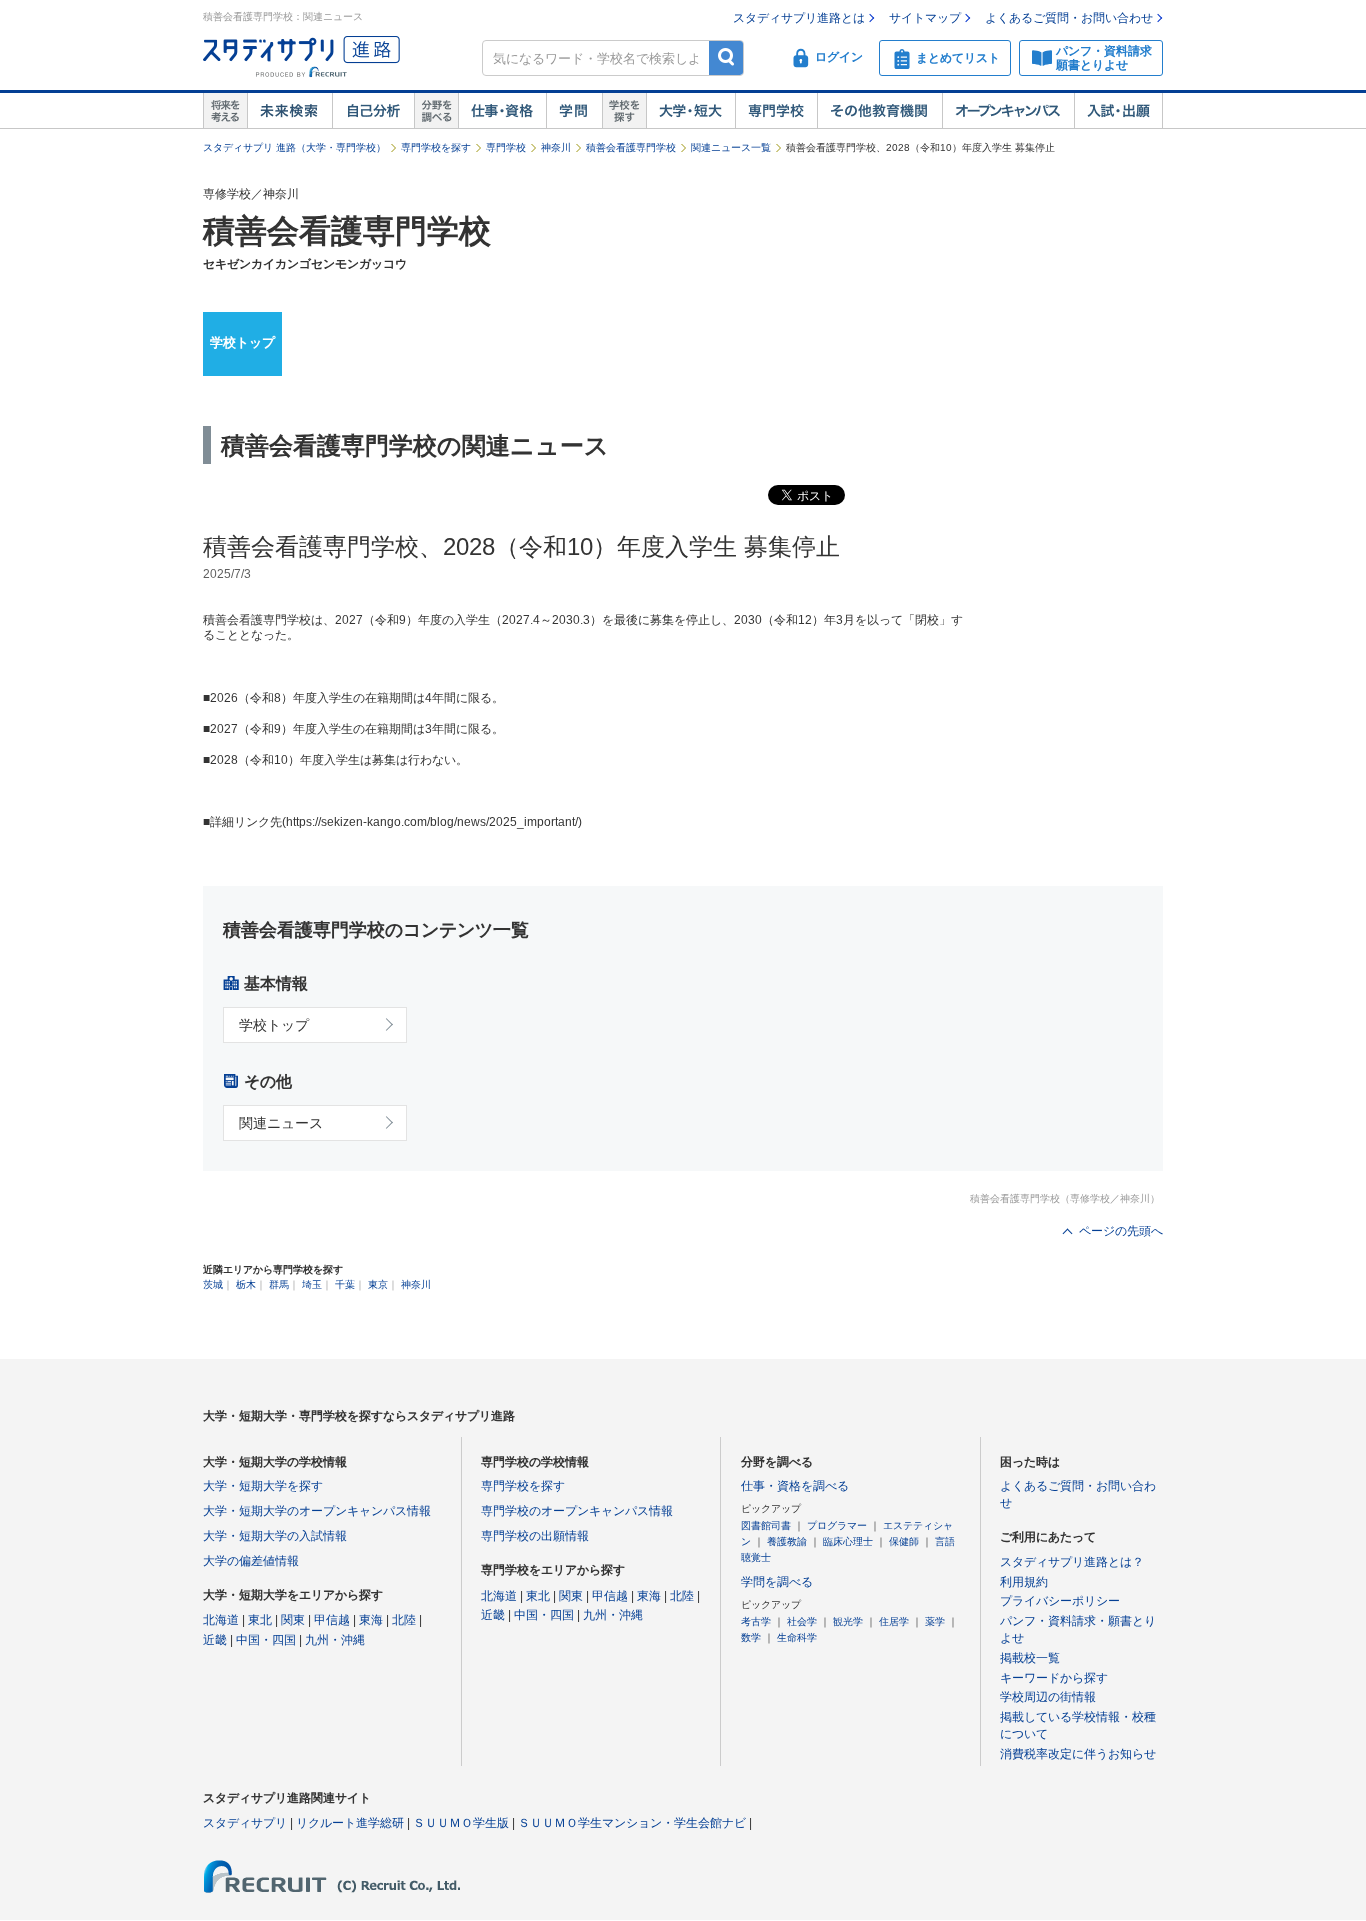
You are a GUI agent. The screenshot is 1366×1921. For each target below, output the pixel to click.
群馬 (279, 1284)
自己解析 (373, 111)
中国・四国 (266, 1640)
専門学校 (776, 111)
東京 (378, 1284)
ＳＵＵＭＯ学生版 (461, 1823)
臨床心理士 (848, 1541)
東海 (371, 1620)
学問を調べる (777, 1582)
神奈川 (556, 147)
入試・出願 (1118, 111)
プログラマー (837, 1525)
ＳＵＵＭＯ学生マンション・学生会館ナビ (632, 1823)
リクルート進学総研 (350, 1823)
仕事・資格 (502, 111)
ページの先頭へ (1121, 1231)
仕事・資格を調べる (795, 1486)
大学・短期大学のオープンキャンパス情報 (317, 1511)
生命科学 (797, 1637)
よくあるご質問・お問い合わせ (1069, 18)
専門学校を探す (436, 147)
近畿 (215, 1640)
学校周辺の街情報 (1048, 1697)
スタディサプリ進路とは (799, 18)
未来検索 (289, 111)
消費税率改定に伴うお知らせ (1078, 1754)
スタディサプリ (245, 1823)
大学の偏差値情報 (251, 1561)
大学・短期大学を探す (263, 1486)
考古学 (756, 1621)
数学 (751, 1637)
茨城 (213, 1284)
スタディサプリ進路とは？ (1072, 1562)
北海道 (221, 1620)
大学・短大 (690, 111)
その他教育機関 (879, 111)
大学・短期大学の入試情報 (275, 1536)
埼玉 (312, 1284)
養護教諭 (787, 1541)
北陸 (404, 1620)
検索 (726, 57)
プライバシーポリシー (1060, 1601)
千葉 (345, 1284)
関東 (293, 1620)
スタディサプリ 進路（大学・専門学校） (294, 147)
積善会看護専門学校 (631, 147)
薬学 (935, 1621)
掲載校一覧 (1030, 1658)
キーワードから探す (1054, 1678)
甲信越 (332, 1620)
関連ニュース (281, 1123)
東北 (260, 1620)
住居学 (894, 1621)
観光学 (848, 1621)
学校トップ (242, 342)
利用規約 (1024, 1582)
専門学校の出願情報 (535, 1536)
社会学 (802, 1621)
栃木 (246, 1284)
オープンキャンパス (1008, 111)
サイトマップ (925, 18)
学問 (574, 111)
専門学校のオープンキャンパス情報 (577, 1511)
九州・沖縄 (335, 1640)
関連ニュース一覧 (731, 147)
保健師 (904, 1541)
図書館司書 (766, 1525)
